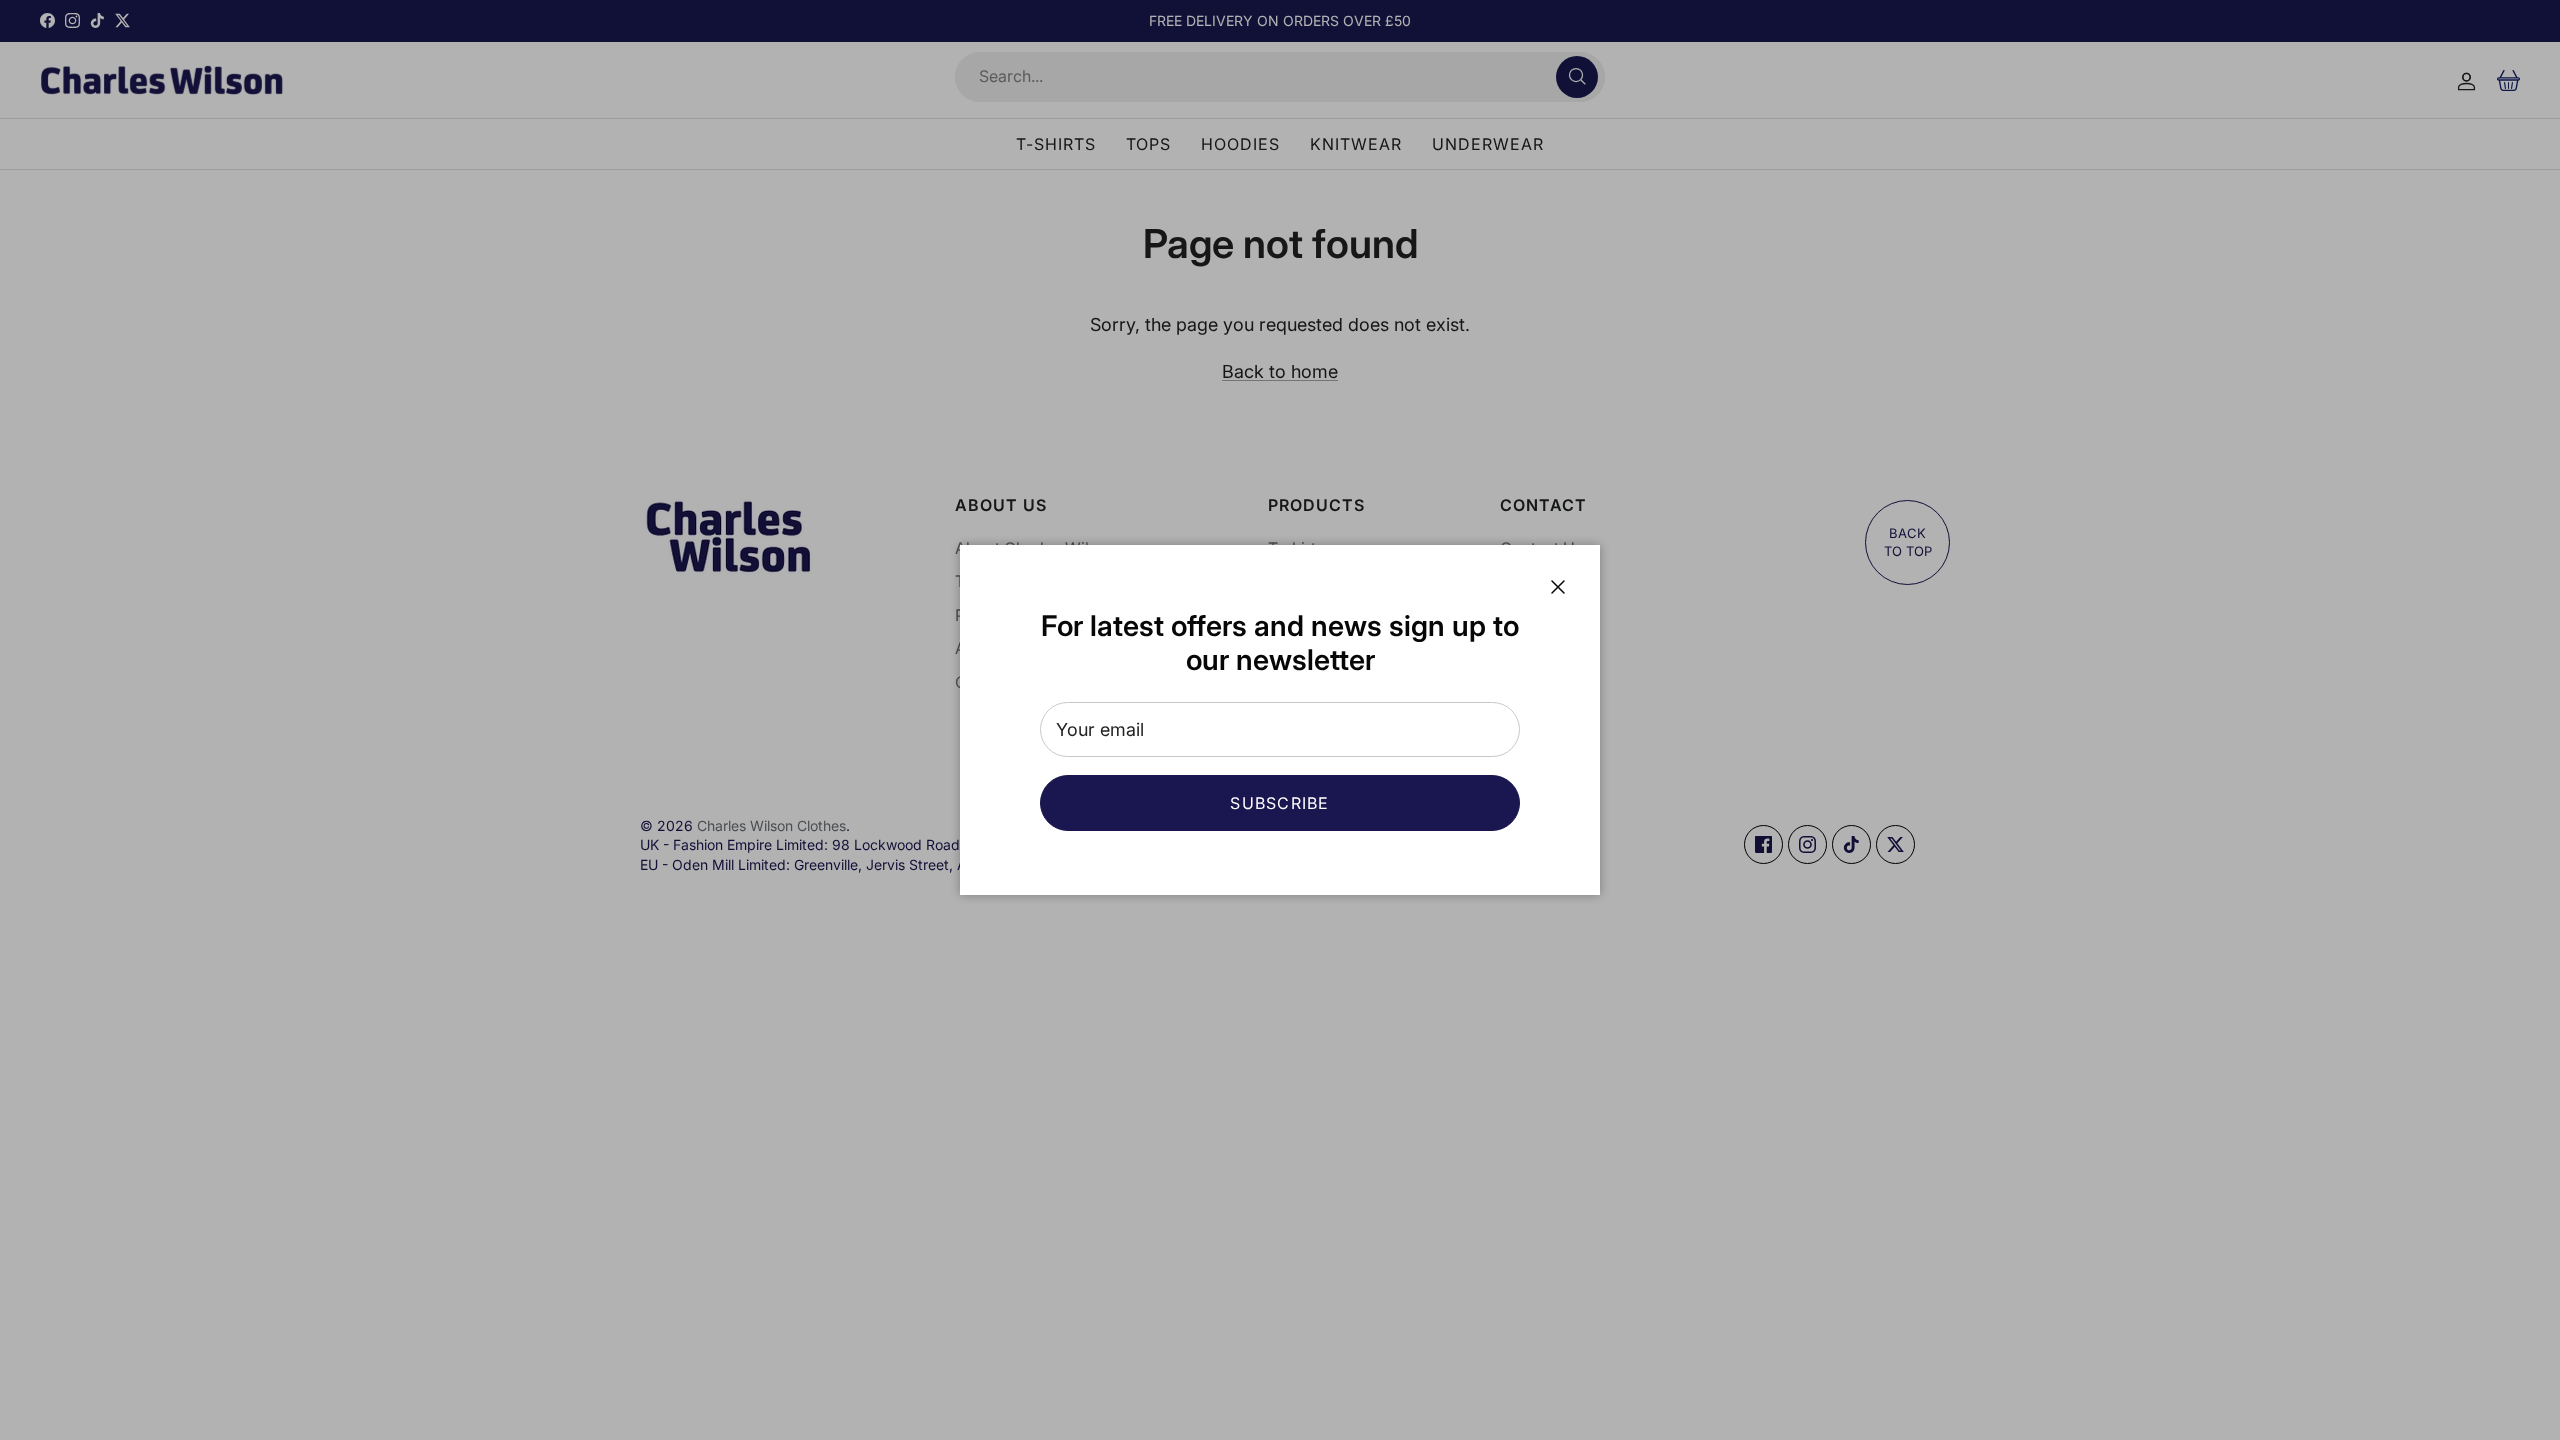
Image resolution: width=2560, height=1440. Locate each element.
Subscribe (1280, 803)
